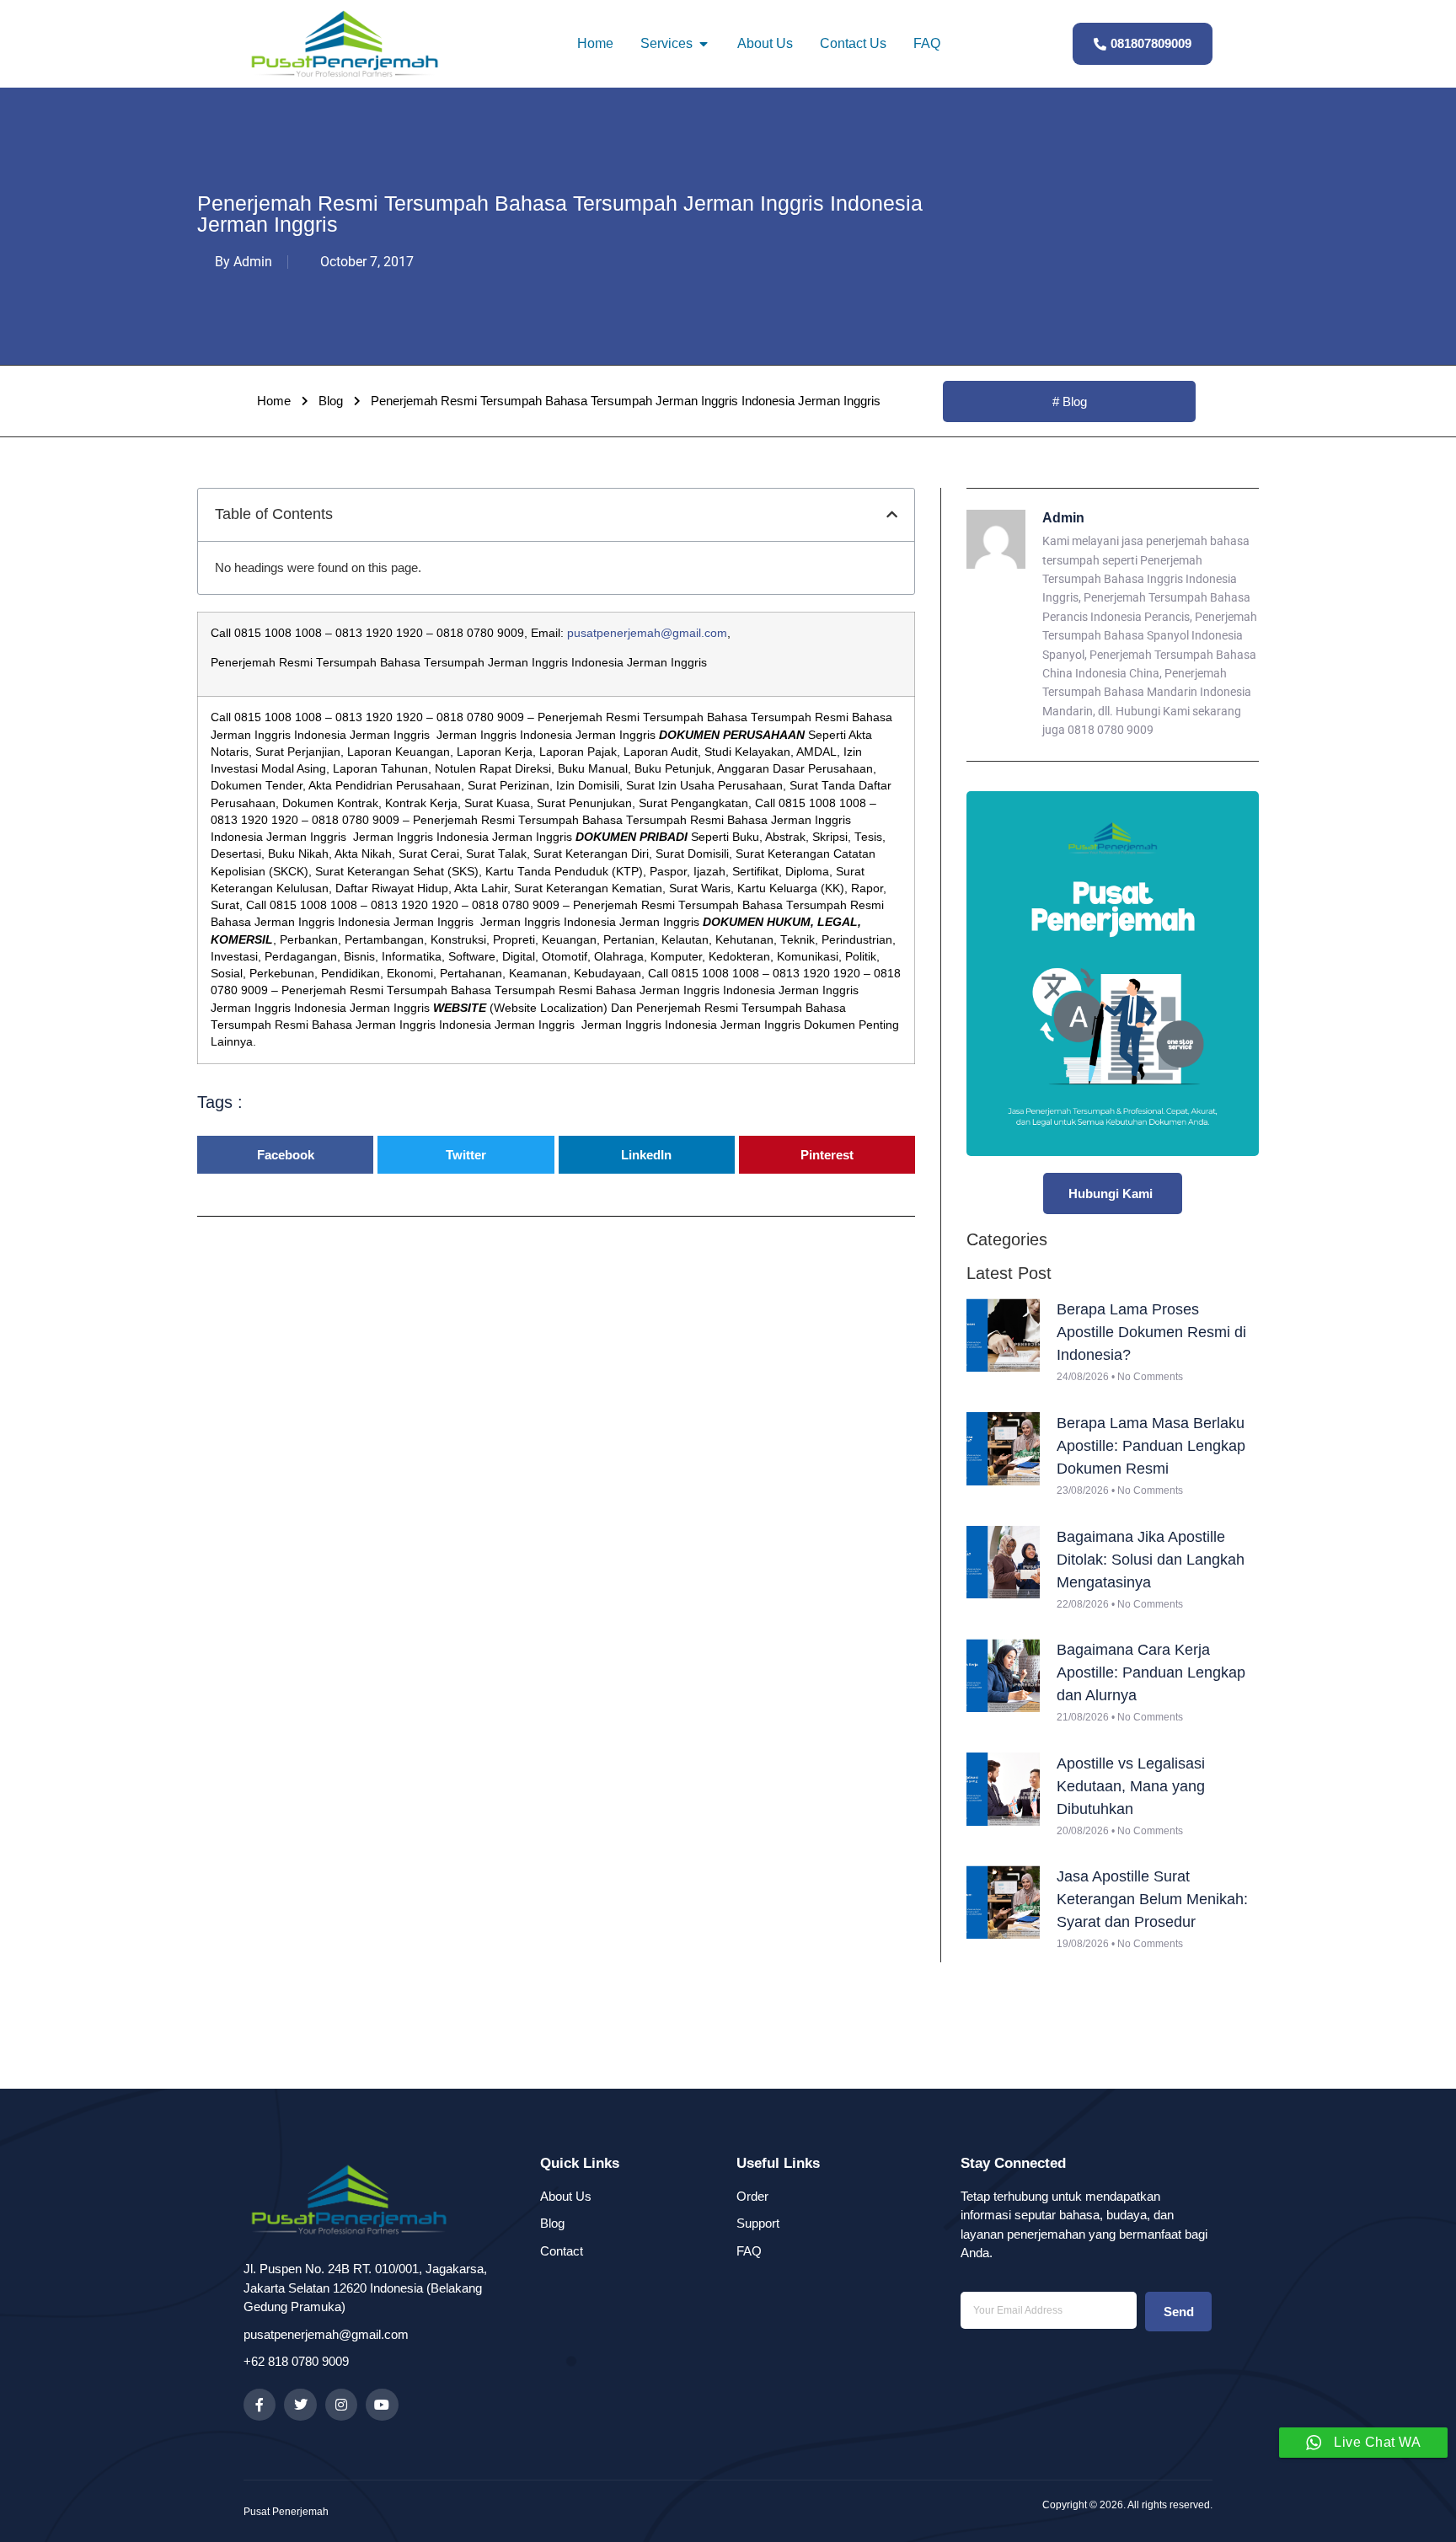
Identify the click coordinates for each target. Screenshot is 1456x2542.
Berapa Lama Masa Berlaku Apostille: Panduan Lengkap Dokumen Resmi (1151, 1446)
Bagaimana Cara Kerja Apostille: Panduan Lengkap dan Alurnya (1151, 1672)
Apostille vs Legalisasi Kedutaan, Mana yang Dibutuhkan (1131, 1786)
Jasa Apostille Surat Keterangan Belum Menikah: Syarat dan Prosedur (1152, 1899)
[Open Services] (704, 44)
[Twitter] (300, 2405)
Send (1179, 2312)
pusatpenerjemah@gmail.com (647, 633)
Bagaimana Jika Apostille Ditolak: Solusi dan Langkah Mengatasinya (1151, 1560)
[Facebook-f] (260, 2405)
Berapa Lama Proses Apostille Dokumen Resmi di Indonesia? (1151, 1332)
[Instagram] (341, 2405)
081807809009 (1151, 43)
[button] (892, 514)
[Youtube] (382, 2405)
